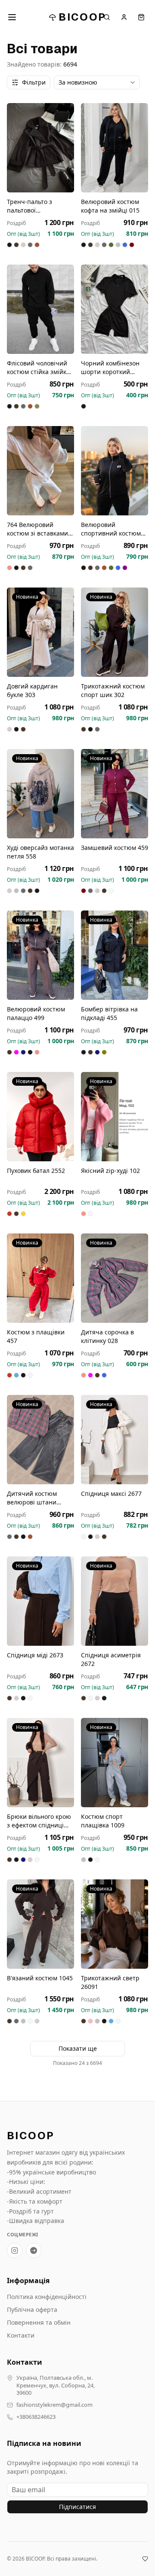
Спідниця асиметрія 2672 (111, 1659)
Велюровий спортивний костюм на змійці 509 (111, 529)
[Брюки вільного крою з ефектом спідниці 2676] (40, 1763)
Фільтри (34, 82)
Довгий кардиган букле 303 (32, 690)
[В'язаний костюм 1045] (40, 1924)
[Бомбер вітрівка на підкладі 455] (115, 955)
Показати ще (78, 2048)
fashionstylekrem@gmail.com (54, 2405)
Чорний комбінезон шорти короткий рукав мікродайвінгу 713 (111, 368)
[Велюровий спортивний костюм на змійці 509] (115, 471)
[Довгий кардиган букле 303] (40, 632)
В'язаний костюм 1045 (40, 1978)
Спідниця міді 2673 (35, 1655)
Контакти (21, 2335)
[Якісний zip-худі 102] (115, 1117)
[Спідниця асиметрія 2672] (115, 1601)
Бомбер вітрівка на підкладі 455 (109, 1013)
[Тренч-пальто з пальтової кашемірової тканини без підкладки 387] (40, 148)
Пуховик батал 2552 (36, 1171)
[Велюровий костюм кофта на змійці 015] (115, 148)
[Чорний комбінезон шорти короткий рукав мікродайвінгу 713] (115, 309)
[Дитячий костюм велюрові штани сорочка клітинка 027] (40, 1440)
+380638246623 (36, 2417)
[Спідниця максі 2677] (115, 1440)
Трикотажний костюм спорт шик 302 (113, 690)
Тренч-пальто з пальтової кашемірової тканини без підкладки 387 (39, 206)
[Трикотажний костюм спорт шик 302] (115, 632)
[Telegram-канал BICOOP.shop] (34, 2250)
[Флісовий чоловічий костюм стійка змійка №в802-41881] (40, 309)
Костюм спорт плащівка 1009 (103, 1821)
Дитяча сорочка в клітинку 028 (107, 1336)
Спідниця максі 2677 (111, 1494)
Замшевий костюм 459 (115, 848)
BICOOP (82, 17)
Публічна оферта (32, 2310)
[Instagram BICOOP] (15, 2250)
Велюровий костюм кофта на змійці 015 (110, 206)
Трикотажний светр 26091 (110, 1982)
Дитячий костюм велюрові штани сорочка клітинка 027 (39, 1498)
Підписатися (77, 2507)
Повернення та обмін (39, 2322)
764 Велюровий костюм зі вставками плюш (37, 529)
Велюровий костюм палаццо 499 (36, 1013)
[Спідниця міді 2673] (40, 1601)
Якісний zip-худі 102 (110, 1171)
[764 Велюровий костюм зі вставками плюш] (40, 471)
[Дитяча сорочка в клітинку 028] (115, 1278)
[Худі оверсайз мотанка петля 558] (40, 794)
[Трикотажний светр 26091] (115, 1924)
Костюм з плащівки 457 (36, 1336)
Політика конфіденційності (47, 2297)
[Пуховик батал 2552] (40, 1117)
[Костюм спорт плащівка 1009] (115, 1763)
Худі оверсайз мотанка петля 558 (40, 852)
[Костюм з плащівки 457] (40, 1278)
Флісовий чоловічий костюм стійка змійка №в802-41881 (38, 368)
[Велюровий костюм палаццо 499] (40, 955)
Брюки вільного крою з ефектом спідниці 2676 (39, 1821)
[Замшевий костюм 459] (115, 794)
